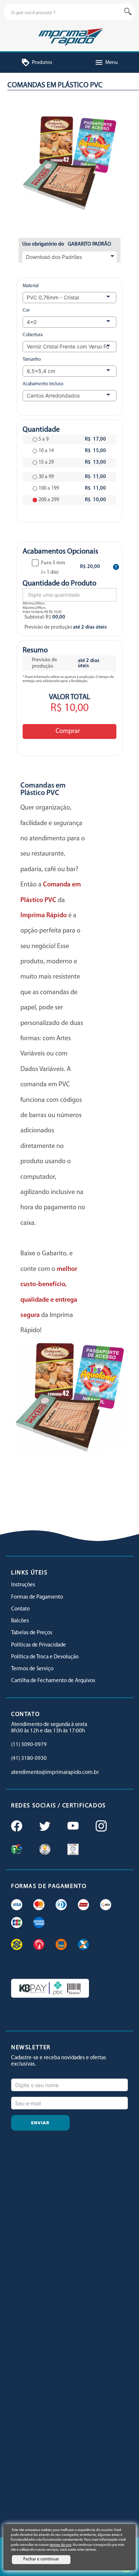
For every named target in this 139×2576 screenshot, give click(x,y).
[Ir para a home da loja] (69, 36)
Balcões (20, 1621)
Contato (20, 1609)
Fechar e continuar (41, 2559)
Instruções (23, 1585)
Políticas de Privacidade (39, 1645)
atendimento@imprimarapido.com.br (55, 1773)
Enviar (40, 2123)
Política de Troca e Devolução (45, 1657)
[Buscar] (128, 12)
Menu (106, 63)
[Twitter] (44, 1827)
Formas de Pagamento (37, 1597)
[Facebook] (16, 1827)
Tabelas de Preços (32, 1633)
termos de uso (60, 2545)
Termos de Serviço (32, 1669)
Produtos (37, 63)
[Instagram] (100, 1827)
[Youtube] (72, 1827)
